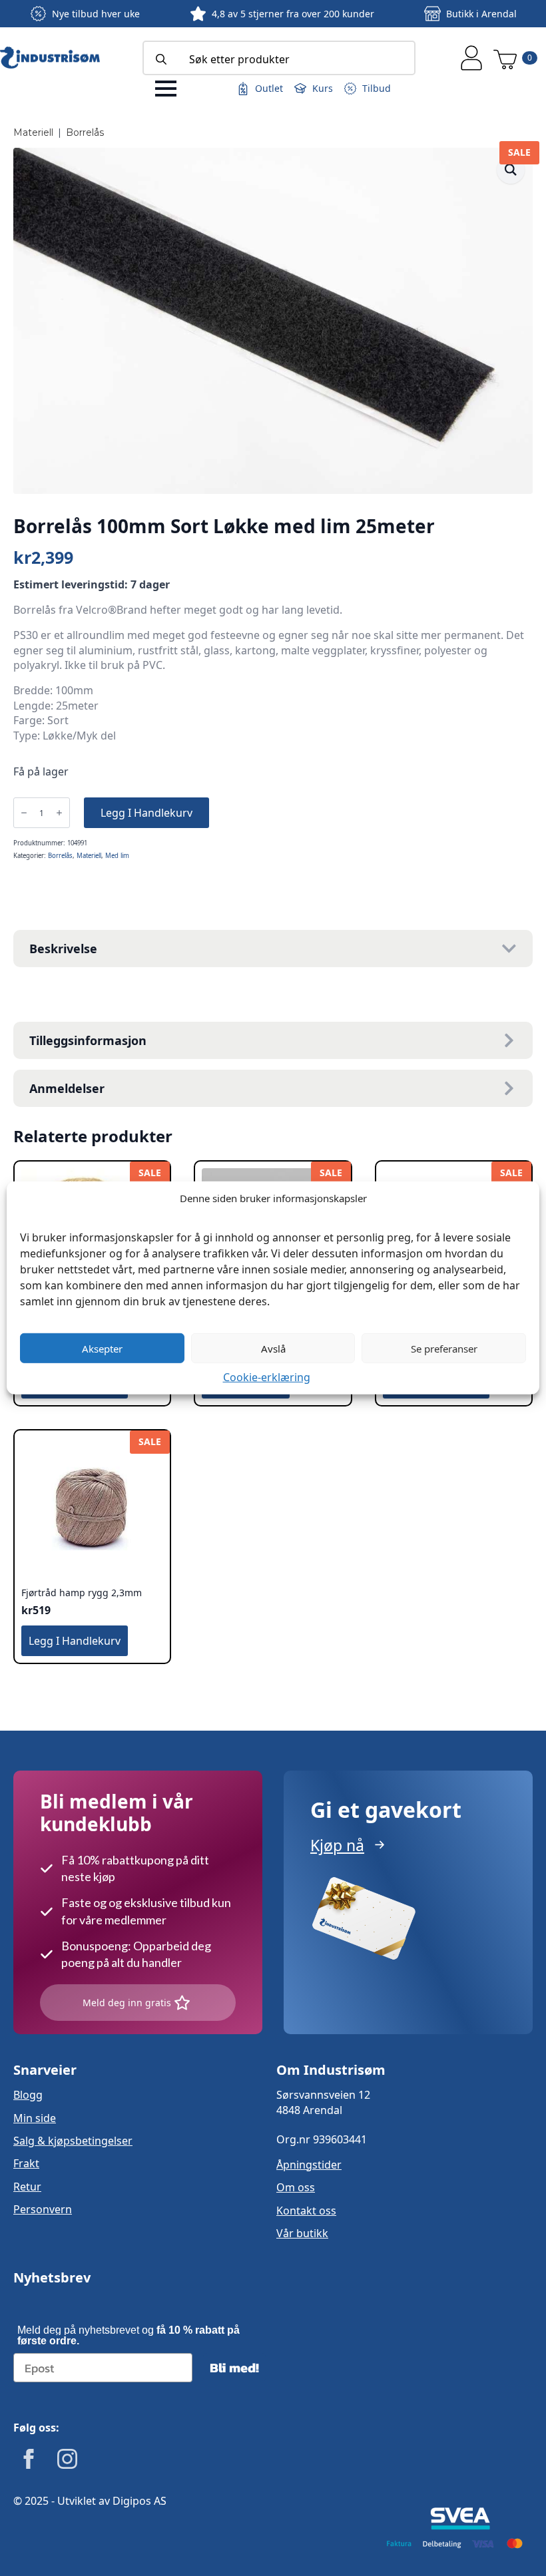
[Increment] (59, 813)
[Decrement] (24, 813)
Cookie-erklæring (267, 1377)
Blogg (28, 2095)
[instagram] (67, 2459)
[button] (511, 170)
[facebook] (29, 2459)
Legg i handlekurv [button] (75, 1641)
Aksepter (102, 1348)
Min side (35, 2118)
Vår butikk (302, 2233)
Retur (27, 2187)
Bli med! (234, 2368)
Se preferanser (444, 1348)
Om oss (296, 2187)
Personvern (43, 2209)
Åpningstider (309, 2165)
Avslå (273, 1348)
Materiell (33, 132)
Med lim (117, 856)
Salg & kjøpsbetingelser (73, 2141)
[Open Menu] (166, 89)
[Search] (161, 59)
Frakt (26, 2163)
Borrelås (85, 132)
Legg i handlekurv (146, 813)
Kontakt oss (306, 2211)
